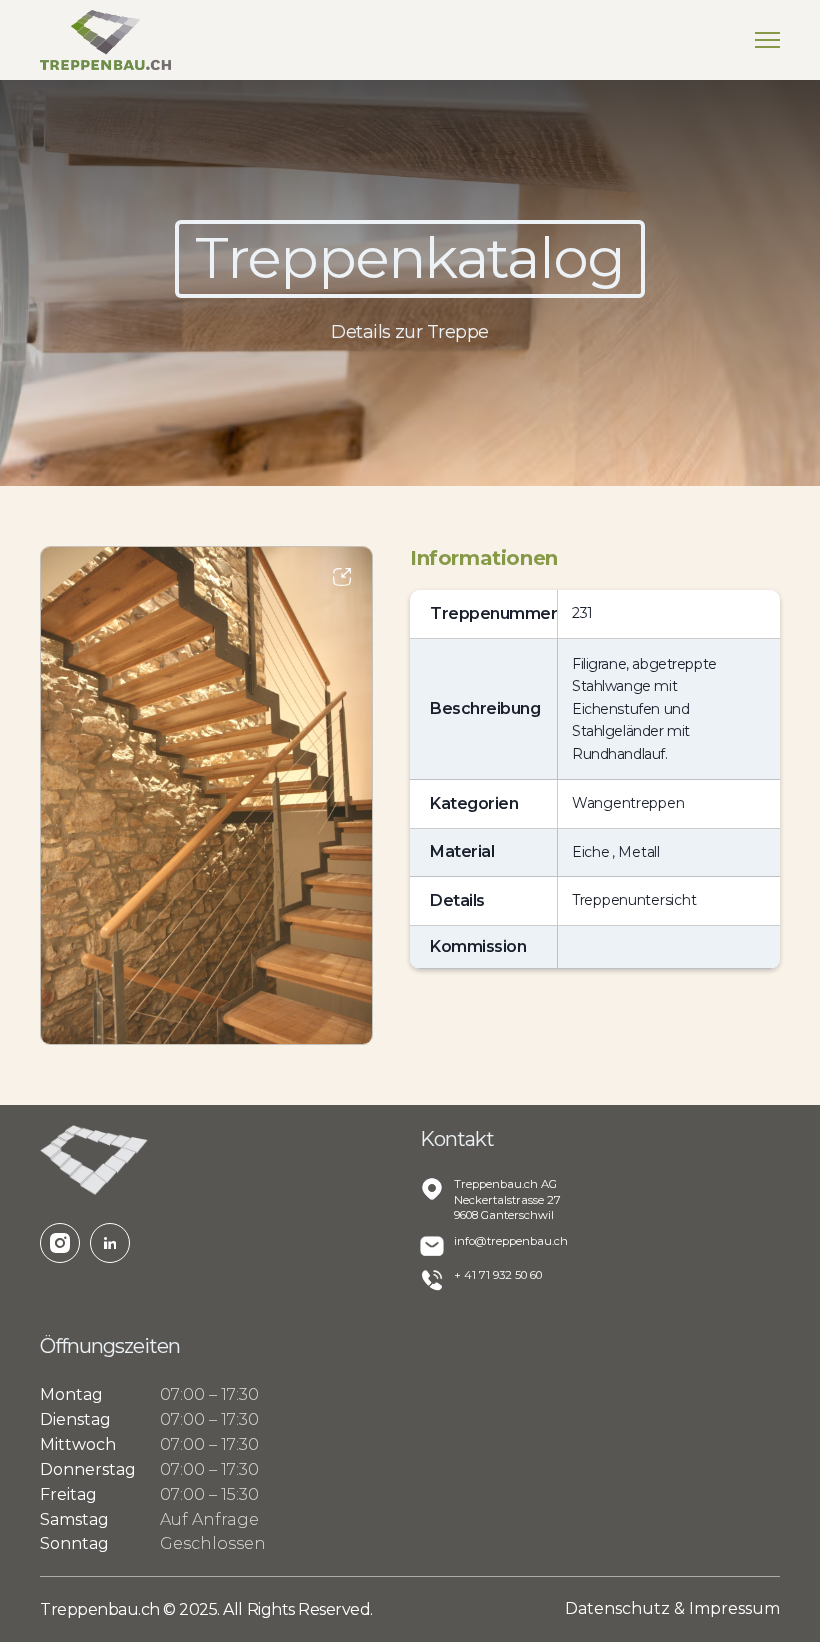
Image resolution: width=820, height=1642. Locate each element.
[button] (767, 40)
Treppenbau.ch (101, 1609)
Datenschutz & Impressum (672, 1608)
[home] (105, 40)
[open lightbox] (206, 795)
